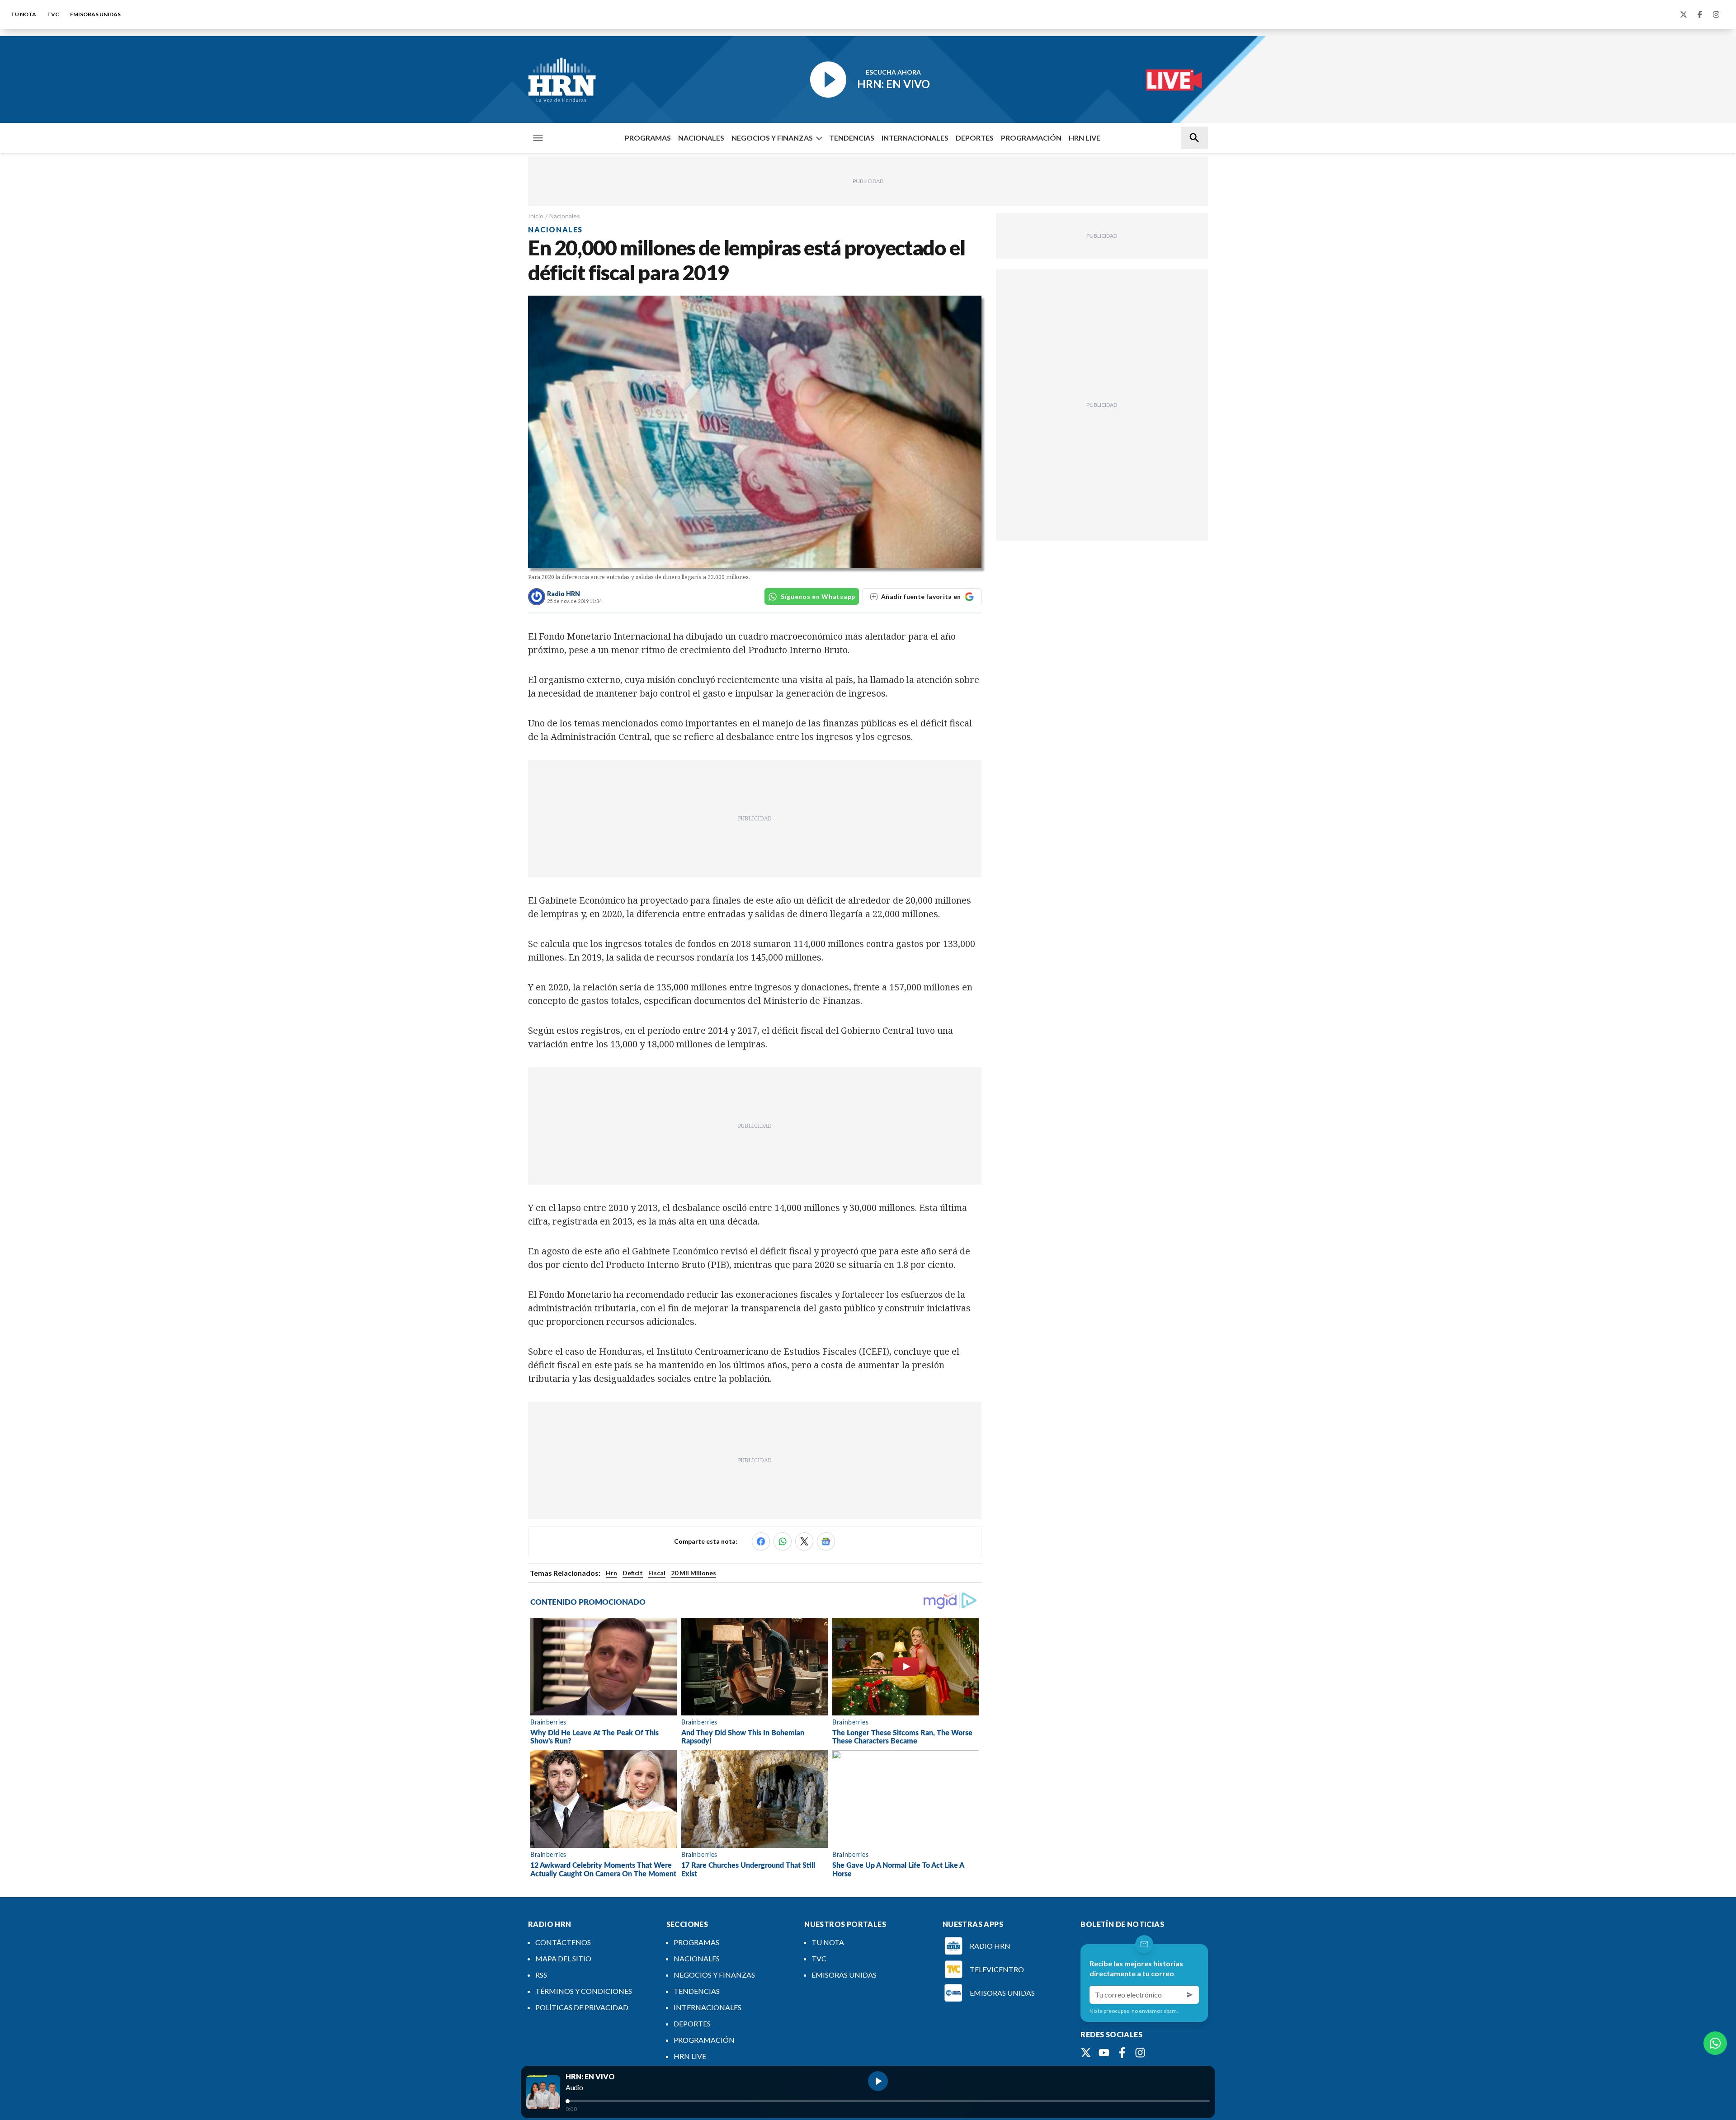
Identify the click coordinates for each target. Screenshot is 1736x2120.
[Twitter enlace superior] (1684, 14)
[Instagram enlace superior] (1716, 14)
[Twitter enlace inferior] (1086, 2053)
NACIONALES (701, 138)
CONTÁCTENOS (563, 1942)
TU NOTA (24, 14)
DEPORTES (975, 138)
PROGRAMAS (648, 138)
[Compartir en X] (804, 1541)
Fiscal (657, 1573)
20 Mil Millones (693, 1573)
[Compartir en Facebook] (761, 1541)
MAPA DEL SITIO (563, 1958)
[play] (878, 2081)
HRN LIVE (1085, 138)
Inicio (536, 216)
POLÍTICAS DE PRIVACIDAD (582, 2007)
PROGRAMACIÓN (1031, 138)
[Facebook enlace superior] (1700, 14)
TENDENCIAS (852, 138)
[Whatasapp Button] (1715, 2043)
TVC (53, 14)
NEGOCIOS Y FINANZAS (772, 138)
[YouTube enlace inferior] (1104, 2053)
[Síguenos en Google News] (826, 1541)
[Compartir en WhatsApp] (783, 1541)
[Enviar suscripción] (1190, 1995)
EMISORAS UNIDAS (95, 14)
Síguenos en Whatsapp (818, 596)
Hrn (611, 1573)
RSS (541, 1975)
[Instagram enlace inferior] (1140, 2053)
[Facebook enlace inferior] (1122, 2053)
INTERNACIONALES (915, 138)
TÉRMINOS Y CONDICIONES (584, 1991)
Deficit (633, 1573)
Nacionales (565, 216)
